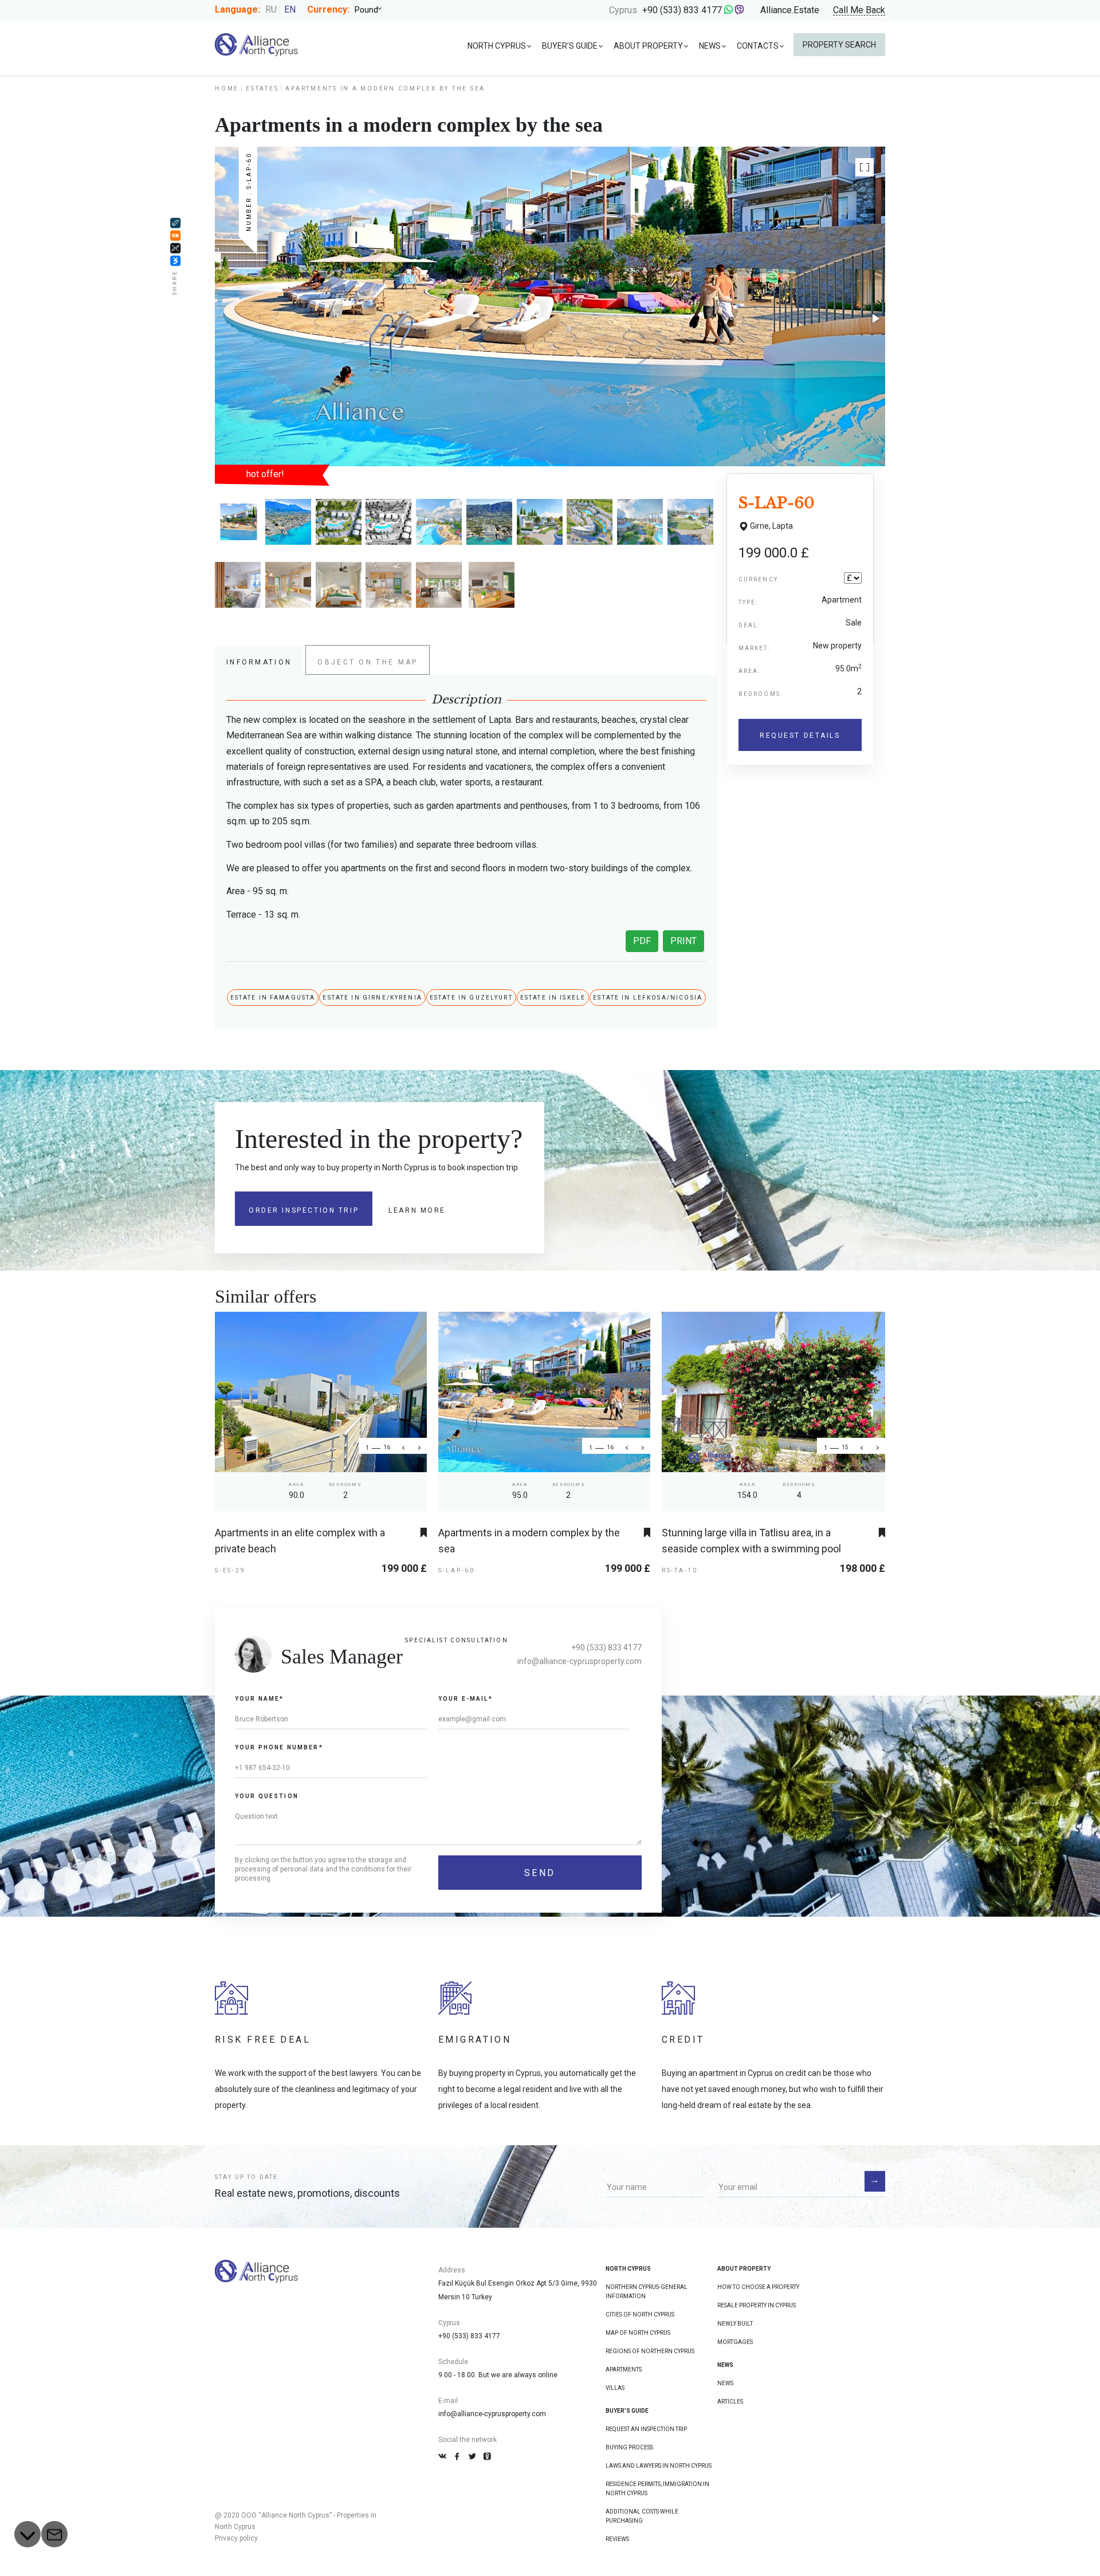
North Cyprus (497, 46)
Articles (730, 2402)
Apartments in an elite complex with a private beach (300, 1541)
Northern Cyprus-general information (647, 2292)
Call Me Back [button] (859, 11)
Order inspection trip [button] (304, 1210)
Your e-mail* (465, 1699)
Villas (615, 2388)
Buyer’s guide (570, 46)
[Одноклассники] (175, 235)
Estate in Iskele (553, 998)
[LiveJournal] (175, 223)
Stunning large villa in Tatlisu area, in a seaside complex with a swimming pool (751, 1541)
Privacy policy (236, 2538)
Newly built (735, 2324)
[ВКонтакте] (175, 261)
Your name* (260, 1699)
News (710, 46)
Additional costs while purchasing (642, 2516)
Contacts (758, 46)
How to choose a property (758, 2287)
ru (271, 9)
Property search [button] (839, 45)
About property (648, 46)
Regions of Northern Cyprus (650, 2351)
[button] (865, 167)
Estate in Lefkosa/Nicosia (648, 998)
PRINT (683, 941)
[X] (175, 248)
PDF (642, 941)
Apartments (624, 2369)
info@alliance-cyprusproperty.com (580, 1661)
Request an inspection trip (646, 2429)
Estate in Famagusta (273, 998)
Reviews (617, 2539)
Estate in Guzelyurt (471, 998)
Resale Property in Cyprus (757, 2305)
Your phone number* (279, 1747)
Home (227, 89)
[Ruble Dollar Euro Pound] (372, 10)
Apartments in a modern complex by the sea (529, 1541)
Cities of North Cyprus (640, 2315)
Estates (262, 89)
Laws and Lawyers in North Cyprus (659, 2466)
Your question (267, 1796)
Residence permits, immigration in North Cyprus (657, 2489)
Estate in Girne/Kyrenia (372, 998)
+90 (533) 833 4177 (682, 10)
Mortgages (735, 2342)
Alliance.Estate (790, 10)
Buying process (629, 2447)
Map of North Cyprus (638, 2333)
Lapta (783, 526)
